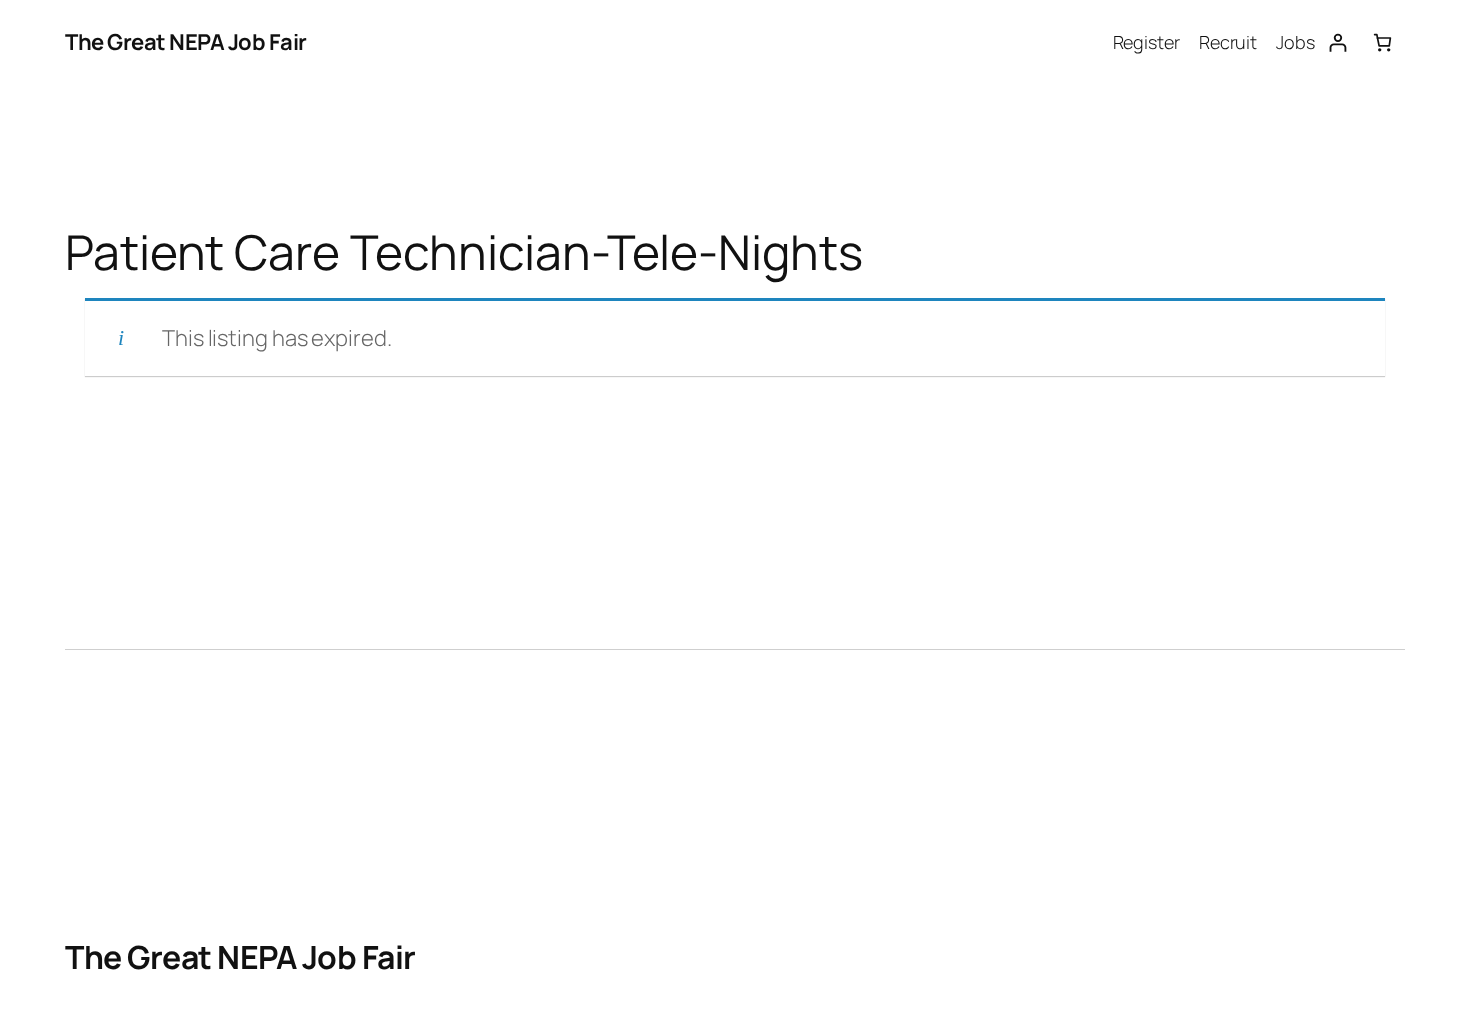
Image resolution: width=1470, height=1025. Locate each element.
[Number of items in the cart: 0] (1382, 42)
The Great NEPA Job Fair (186, 42)
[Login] (1337, 42)
